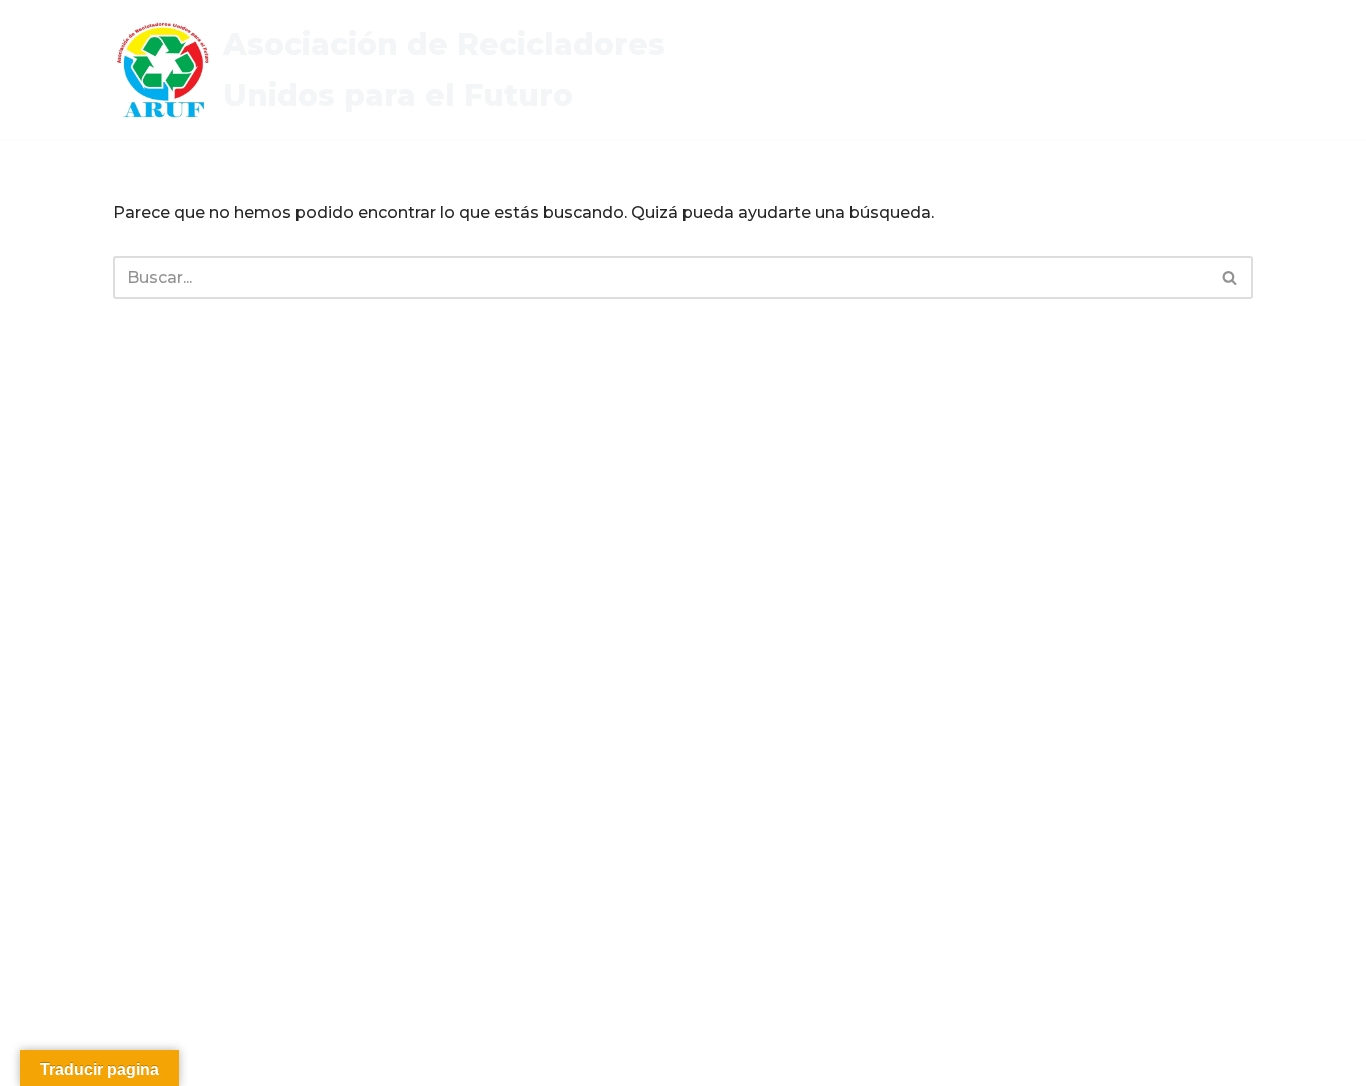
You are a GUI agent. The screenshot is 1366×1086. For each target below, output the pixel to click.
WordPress (367, 1060)
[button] (906, 56)
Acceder (1135, 56)
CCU (1064, 56)
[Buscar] (1230, 277)
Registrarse (850, 83)
